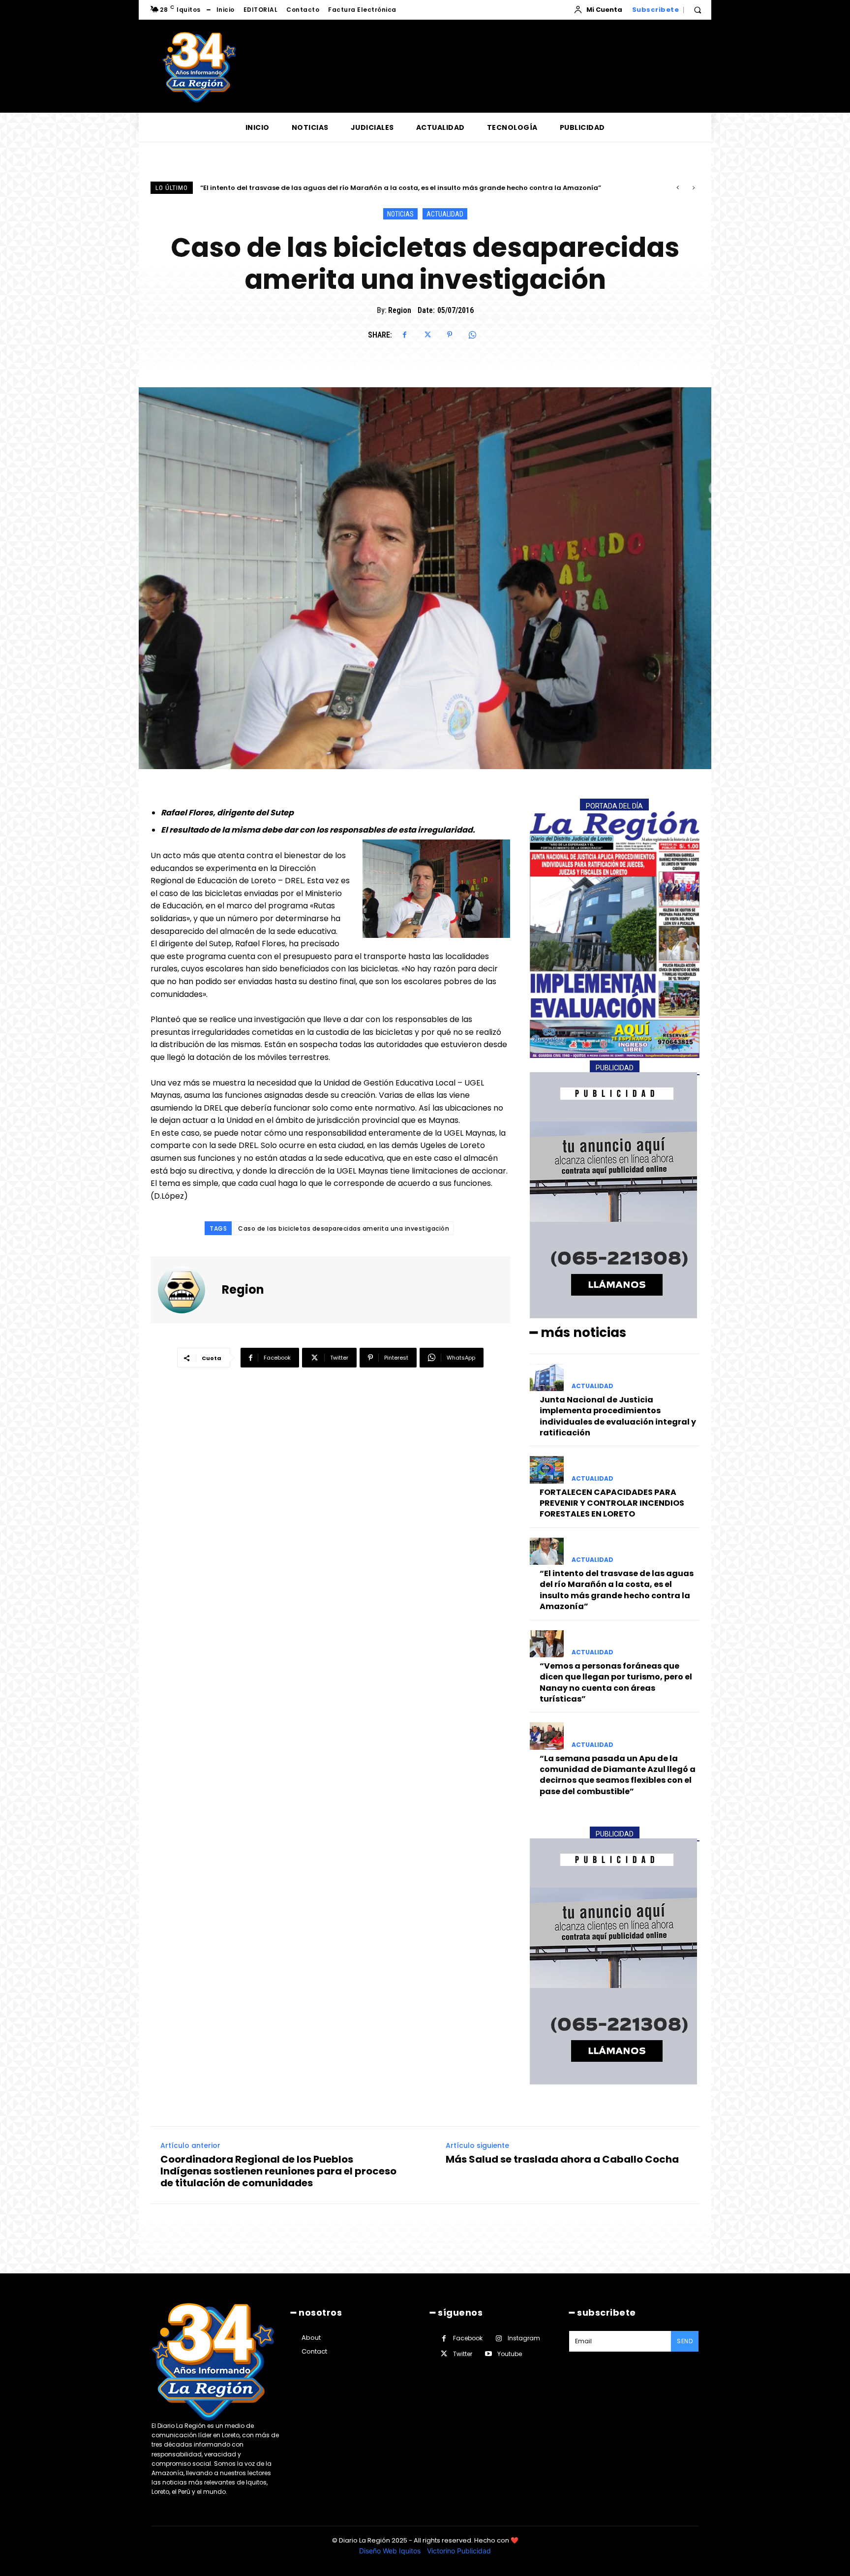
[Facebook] (404, 335)
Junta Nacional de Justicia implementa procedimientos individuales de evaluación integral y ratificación (618, 1416)
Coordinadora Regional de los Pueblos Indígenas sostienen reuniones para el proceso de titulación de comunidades (278, 2171)
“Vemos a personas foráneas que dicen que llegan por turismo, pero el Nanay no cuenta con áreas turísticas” (388, 188)
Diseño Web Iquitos (391, 2551)
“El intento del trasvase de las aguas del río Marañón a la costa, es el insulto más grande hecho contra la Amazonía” (617, 1590)
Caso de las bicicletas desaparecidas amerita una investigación (344, 1228)
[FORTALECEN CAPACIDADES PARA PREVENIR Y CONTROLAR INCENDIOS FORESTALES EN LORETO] (547, 1470)
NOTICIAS (400, 214)
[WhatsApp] (472, 335)
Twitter (463, 2354)
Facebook (468, 2338)
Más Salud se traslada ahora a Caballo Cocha (562, 2159)
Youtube (510, 2354)
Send (685, 2341)
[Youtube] (488, 2354)
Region (400, 310)
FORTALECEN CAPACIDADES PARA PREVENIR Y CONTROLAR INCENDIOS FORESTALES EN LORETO (612, 1503)
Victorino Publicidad (459, 2551)
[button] (698, 10)
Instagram (524, 2338)
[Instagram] (499, 2339)
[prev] (678, 188)
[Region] (187, 1290)
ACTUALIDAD (445, 214)
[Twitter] (427, 335)
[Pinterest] (450, 335)
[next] (693, 188)
